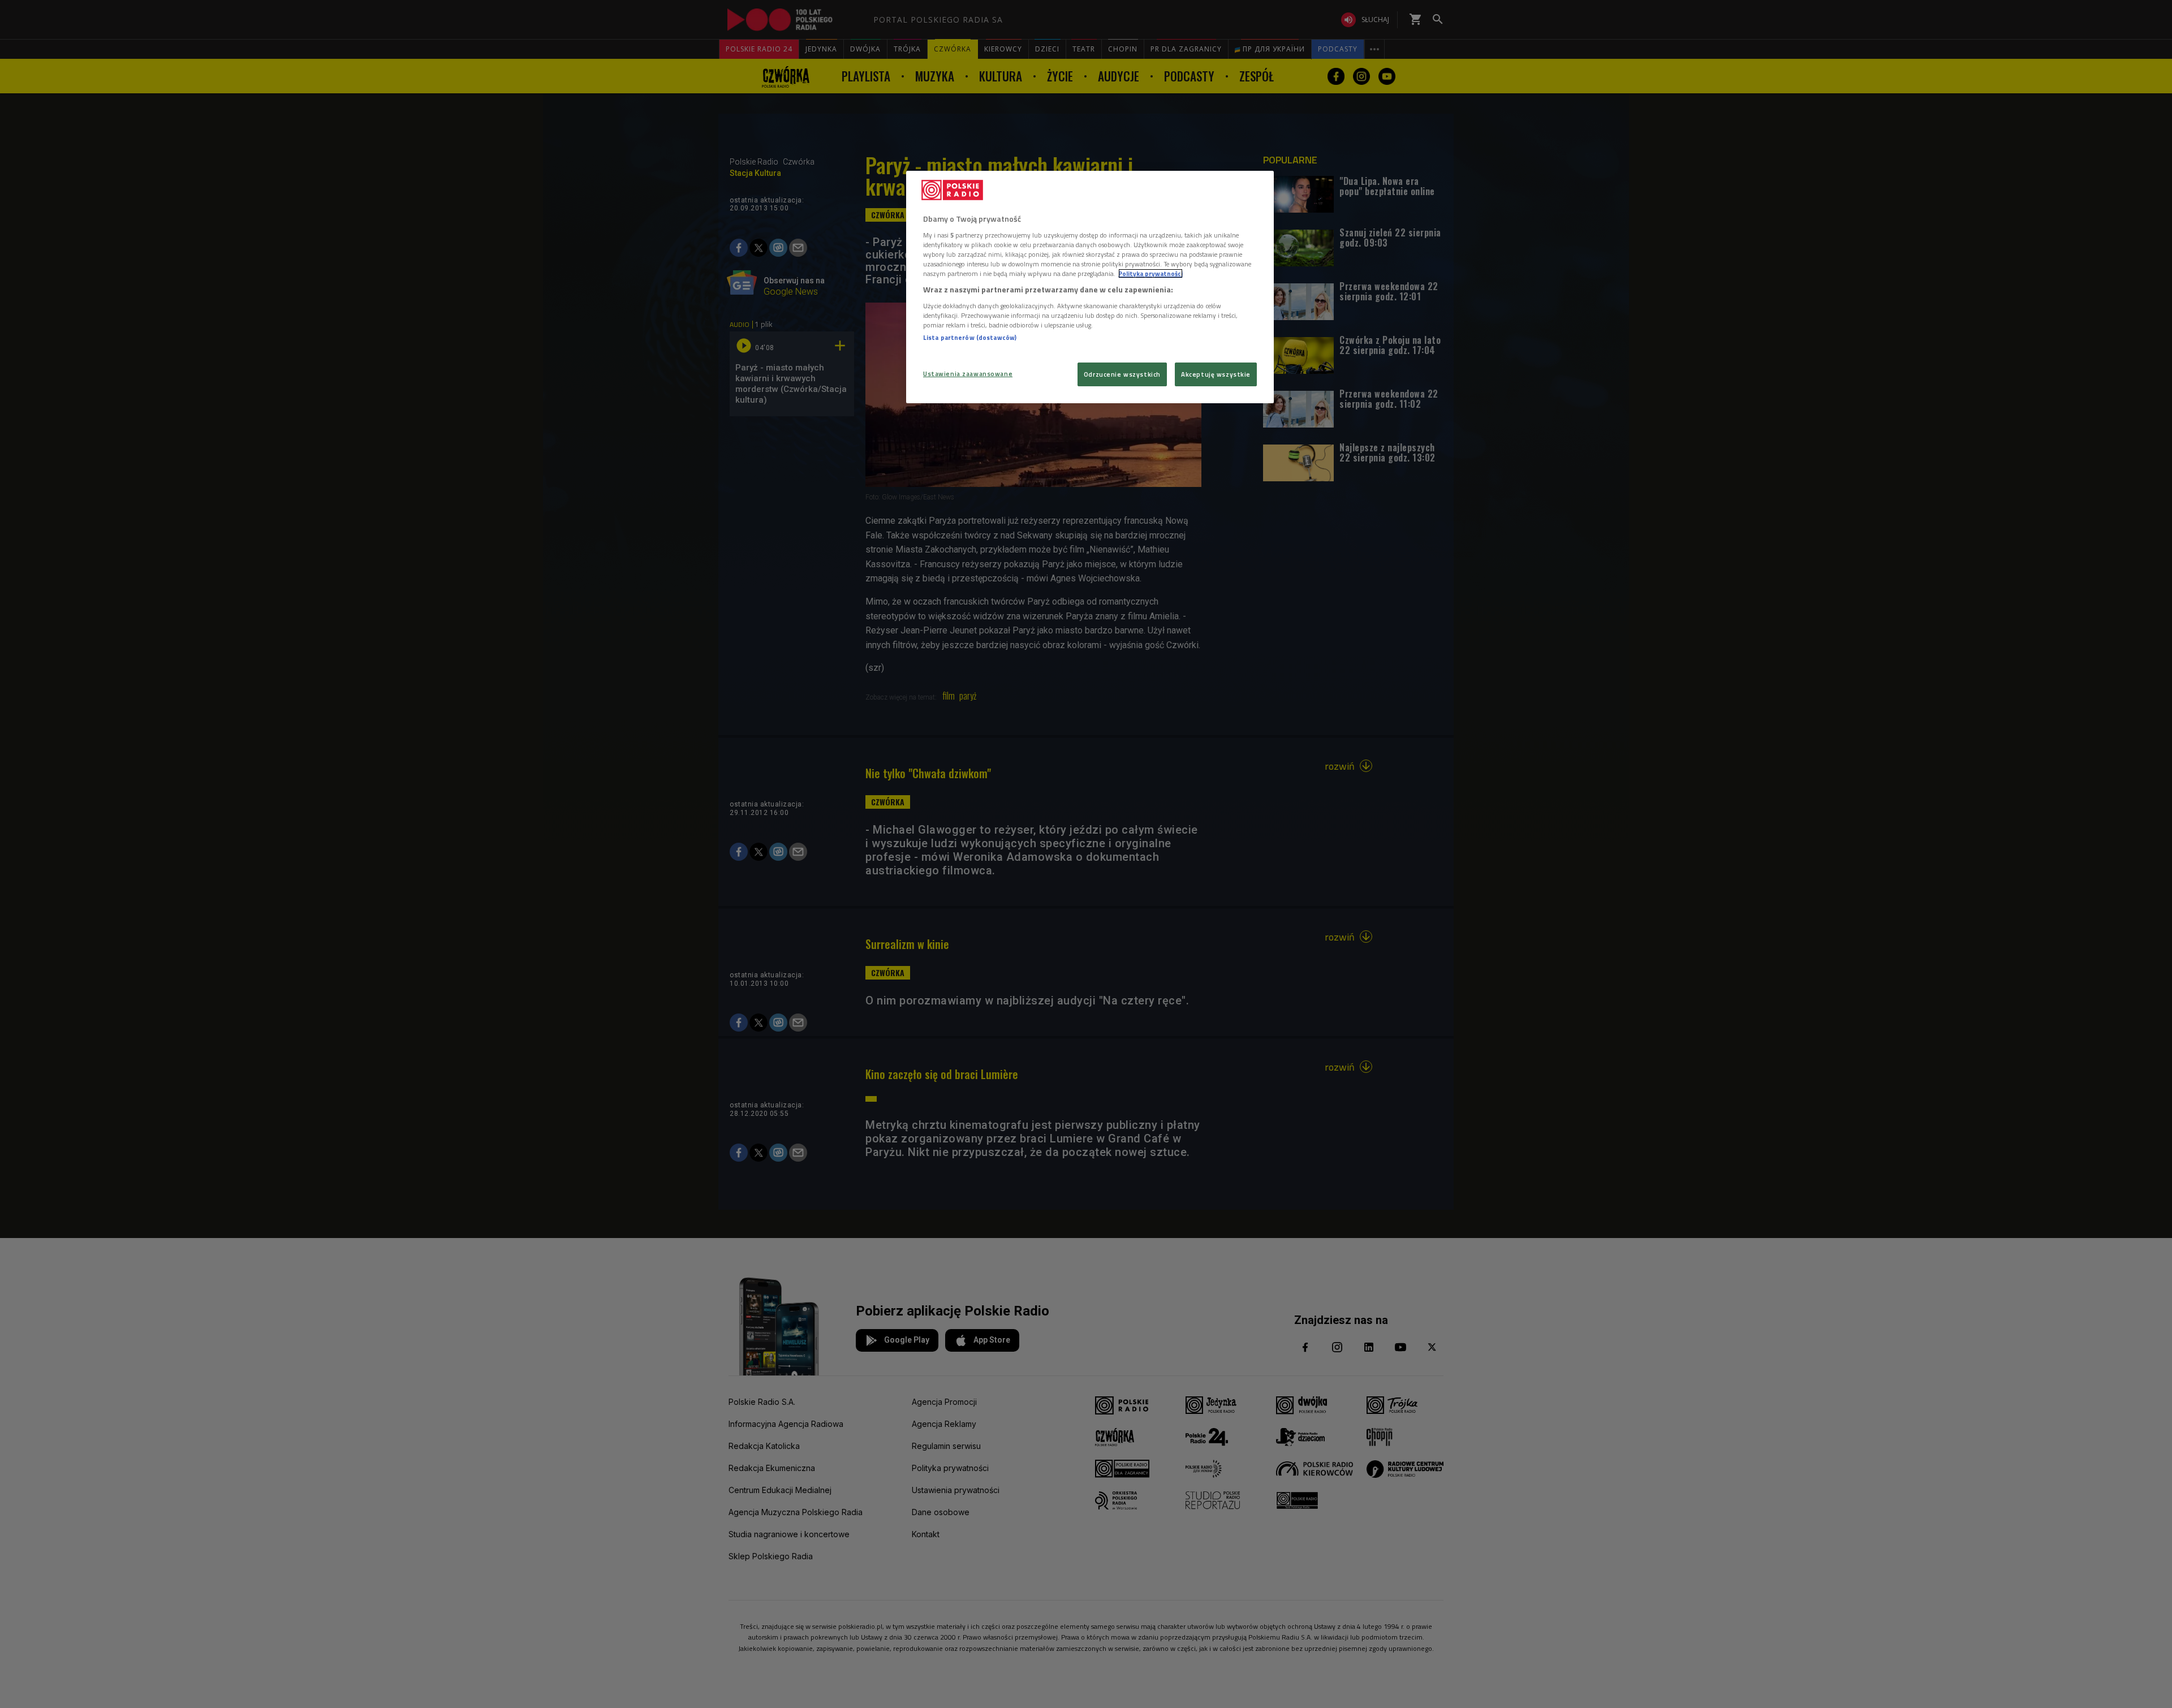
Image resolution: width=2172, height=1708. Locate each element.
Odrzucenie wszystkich (1122, 374)
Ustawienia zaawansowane (968, 374)
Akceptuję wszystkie (1216, 374)
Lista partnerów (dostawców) (970, 337)
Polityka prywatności (1150, 273)
